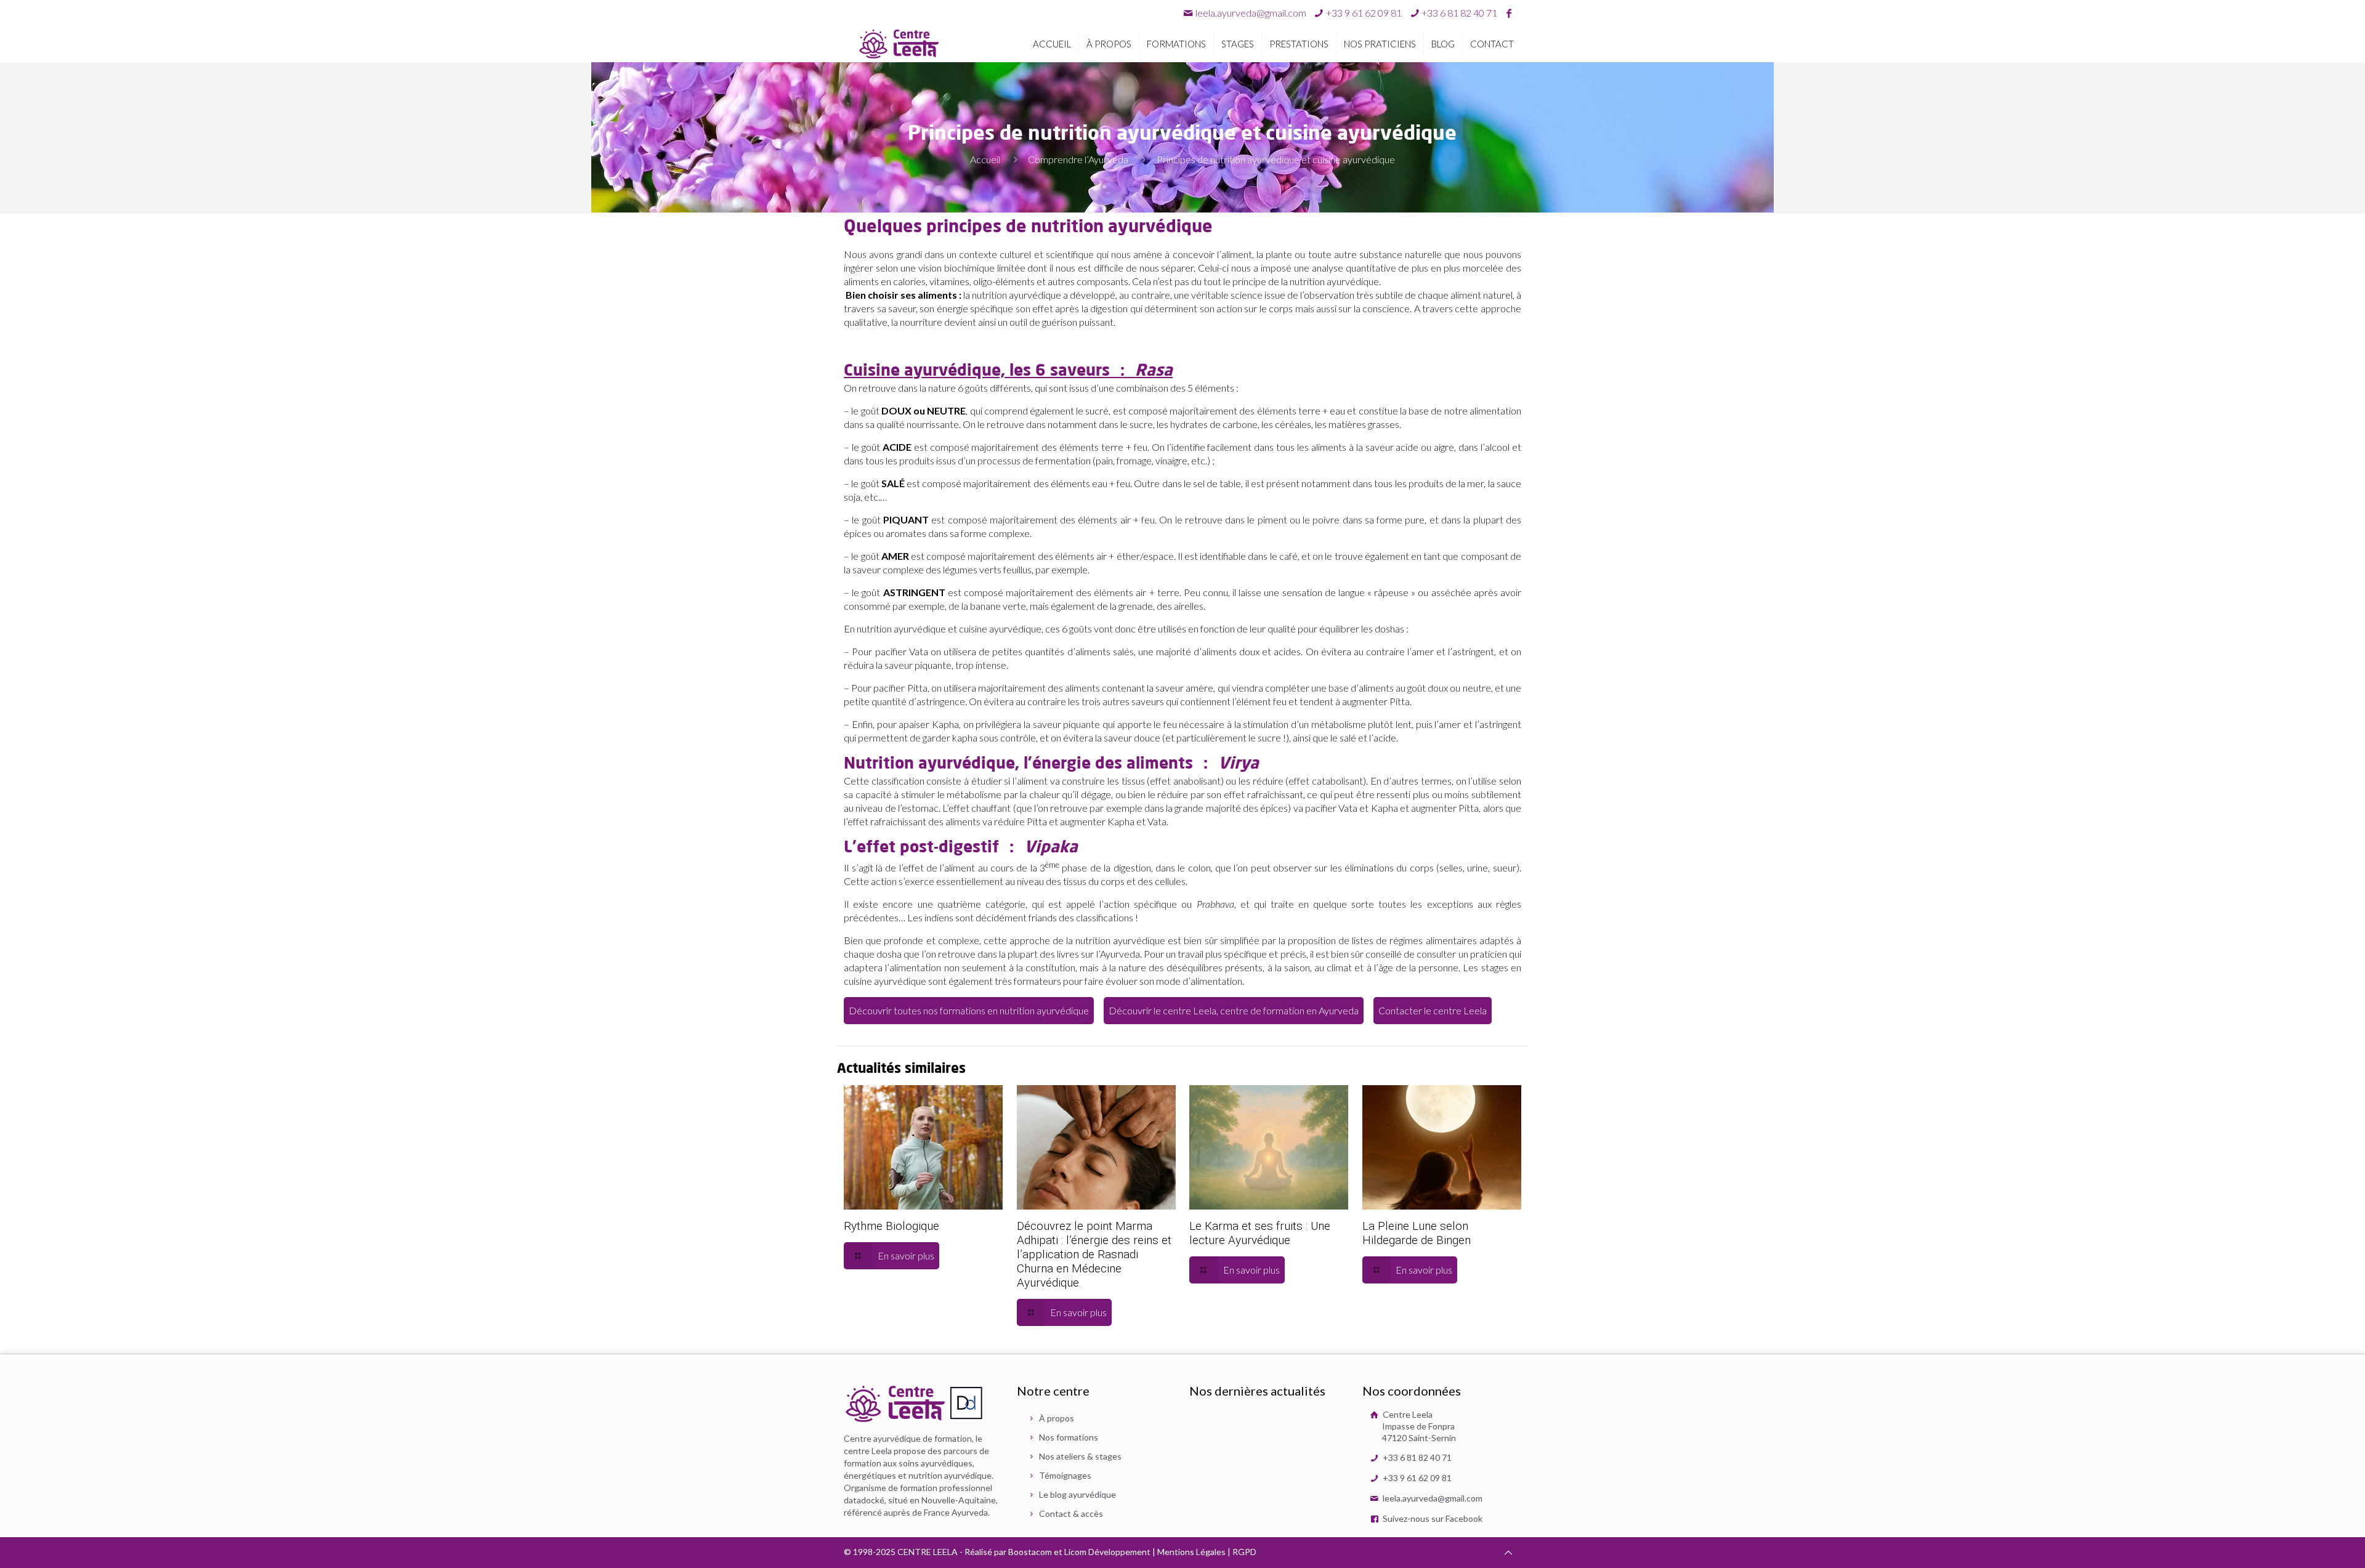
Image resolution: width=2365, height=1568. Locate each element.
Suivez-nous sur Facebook (1432, 1518)
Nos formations (1069, 1437)
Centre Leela (1418, 1426)
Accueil (985, 159)
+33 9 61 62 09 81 (1416, 1478)
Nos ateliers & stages (1080, 1456)
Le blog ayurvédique (1077, 1494)
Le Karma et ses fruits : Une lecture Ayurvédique (1260, 1233)
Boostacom (1030, 1552)
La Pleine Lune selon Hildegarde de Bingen (1417, 1233)
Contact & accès (1071, 1513)
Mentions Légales (1191, 1552)
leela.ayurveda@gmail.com (1251, 13)
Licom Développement (1107, 1552)
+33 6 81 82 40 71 (1416, 1457)
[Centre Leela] (899, 43)
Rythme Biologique (891, 1226)
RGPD (1244, 1552)
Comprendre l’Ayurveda (1078, 159)
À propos (1057, 1418)
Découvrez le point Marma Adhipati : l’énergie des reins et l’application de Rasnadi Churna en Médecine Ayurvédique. (1094, 1254)
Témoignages (1065, 1475)
